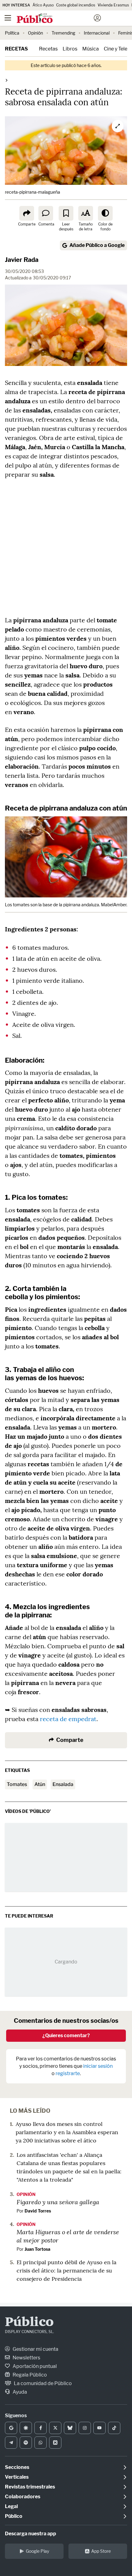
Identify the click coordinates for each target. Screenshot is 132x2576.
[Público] (55, 19)
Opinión (35, 33)
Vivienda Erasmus (113, 5)
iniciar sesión (98, 2066)
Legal (11, 2506)
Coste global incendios (76, 5)
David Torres (38, 2211)
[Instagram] (85, 2428)
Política (12, 33)
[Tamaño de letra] (86, 213)
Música (91, 49)
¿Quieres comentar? (66, 2035)
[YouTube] (99, 2428)
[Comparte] (27, 213)
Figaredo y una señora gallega (58, 2202)
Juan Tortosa (37, 2249)
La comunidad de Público (42, 2383)
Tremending (63, 33)
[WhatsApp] (41, 2443)
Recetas (16, 49)
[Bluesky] (70, 2428)
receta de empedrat (68, 1719)
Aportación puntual (34, 2366)
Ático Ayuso (43, 5)
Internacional (97, 33)
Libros (70, 49)
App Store (101, 2551)
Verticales (17, 2477)
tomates (17, 1784)
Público (29, 2323)
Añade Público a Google (97, 245)
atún (40, 1784)
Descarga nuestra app (31, 2534)
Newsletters (26, 2358)
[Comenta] (46, 213)
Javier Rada (22, 260)
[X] (55, 2428)
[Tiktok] (114, 2428)
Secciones (17, 2467)
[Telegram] (11, 2443)
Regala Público (29, 2375)
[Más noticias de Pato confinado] (6, 80)
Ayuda (19, 2392)
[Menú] (8, 18)
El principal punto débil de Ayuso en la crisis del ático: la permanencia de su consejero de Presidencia (66, 2270)
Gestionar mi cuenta (35, 2349)
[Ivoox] (55, 2443)
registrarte (68, 2073)
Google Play (37, 2551)
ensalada (63, 1784)
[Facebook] (41, 2428)
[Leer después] (66, 213)
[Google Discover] (26, 2428)
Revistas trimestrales (30, 2487)
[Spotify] (26, 2443)
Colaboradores (23, 2497)
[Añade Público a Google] (11, 2428)
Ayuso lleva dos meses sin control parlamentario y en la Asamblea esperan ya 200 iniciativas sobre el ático (67, 2132)
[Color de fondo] (105, 213)
